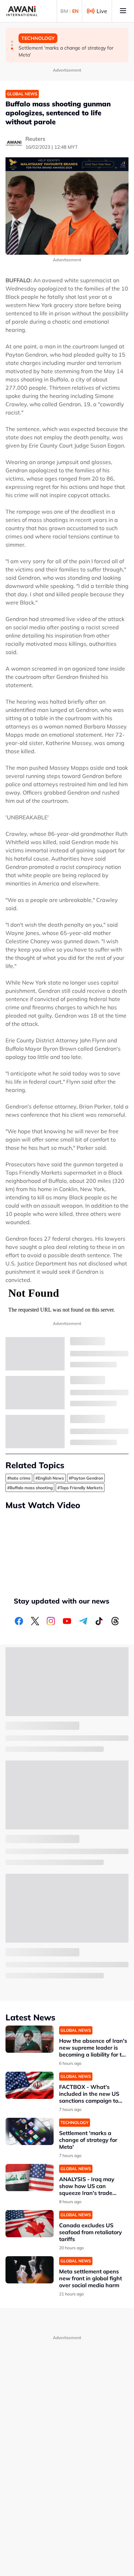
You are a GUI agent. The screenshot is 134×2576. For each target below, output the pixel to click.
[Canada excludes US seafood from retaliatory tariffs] (30, 2224)
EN (75, 11)
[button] (12, 42)
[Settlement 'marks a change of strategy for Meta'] (30, 2131)
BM (64, 11)
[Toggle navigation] (123, 11)
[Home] (22, 11)
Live (102, 11)
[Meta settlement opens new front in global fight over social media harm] (30, 2270)
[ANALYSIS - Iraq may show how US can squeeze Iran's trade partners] (30, 2178)
